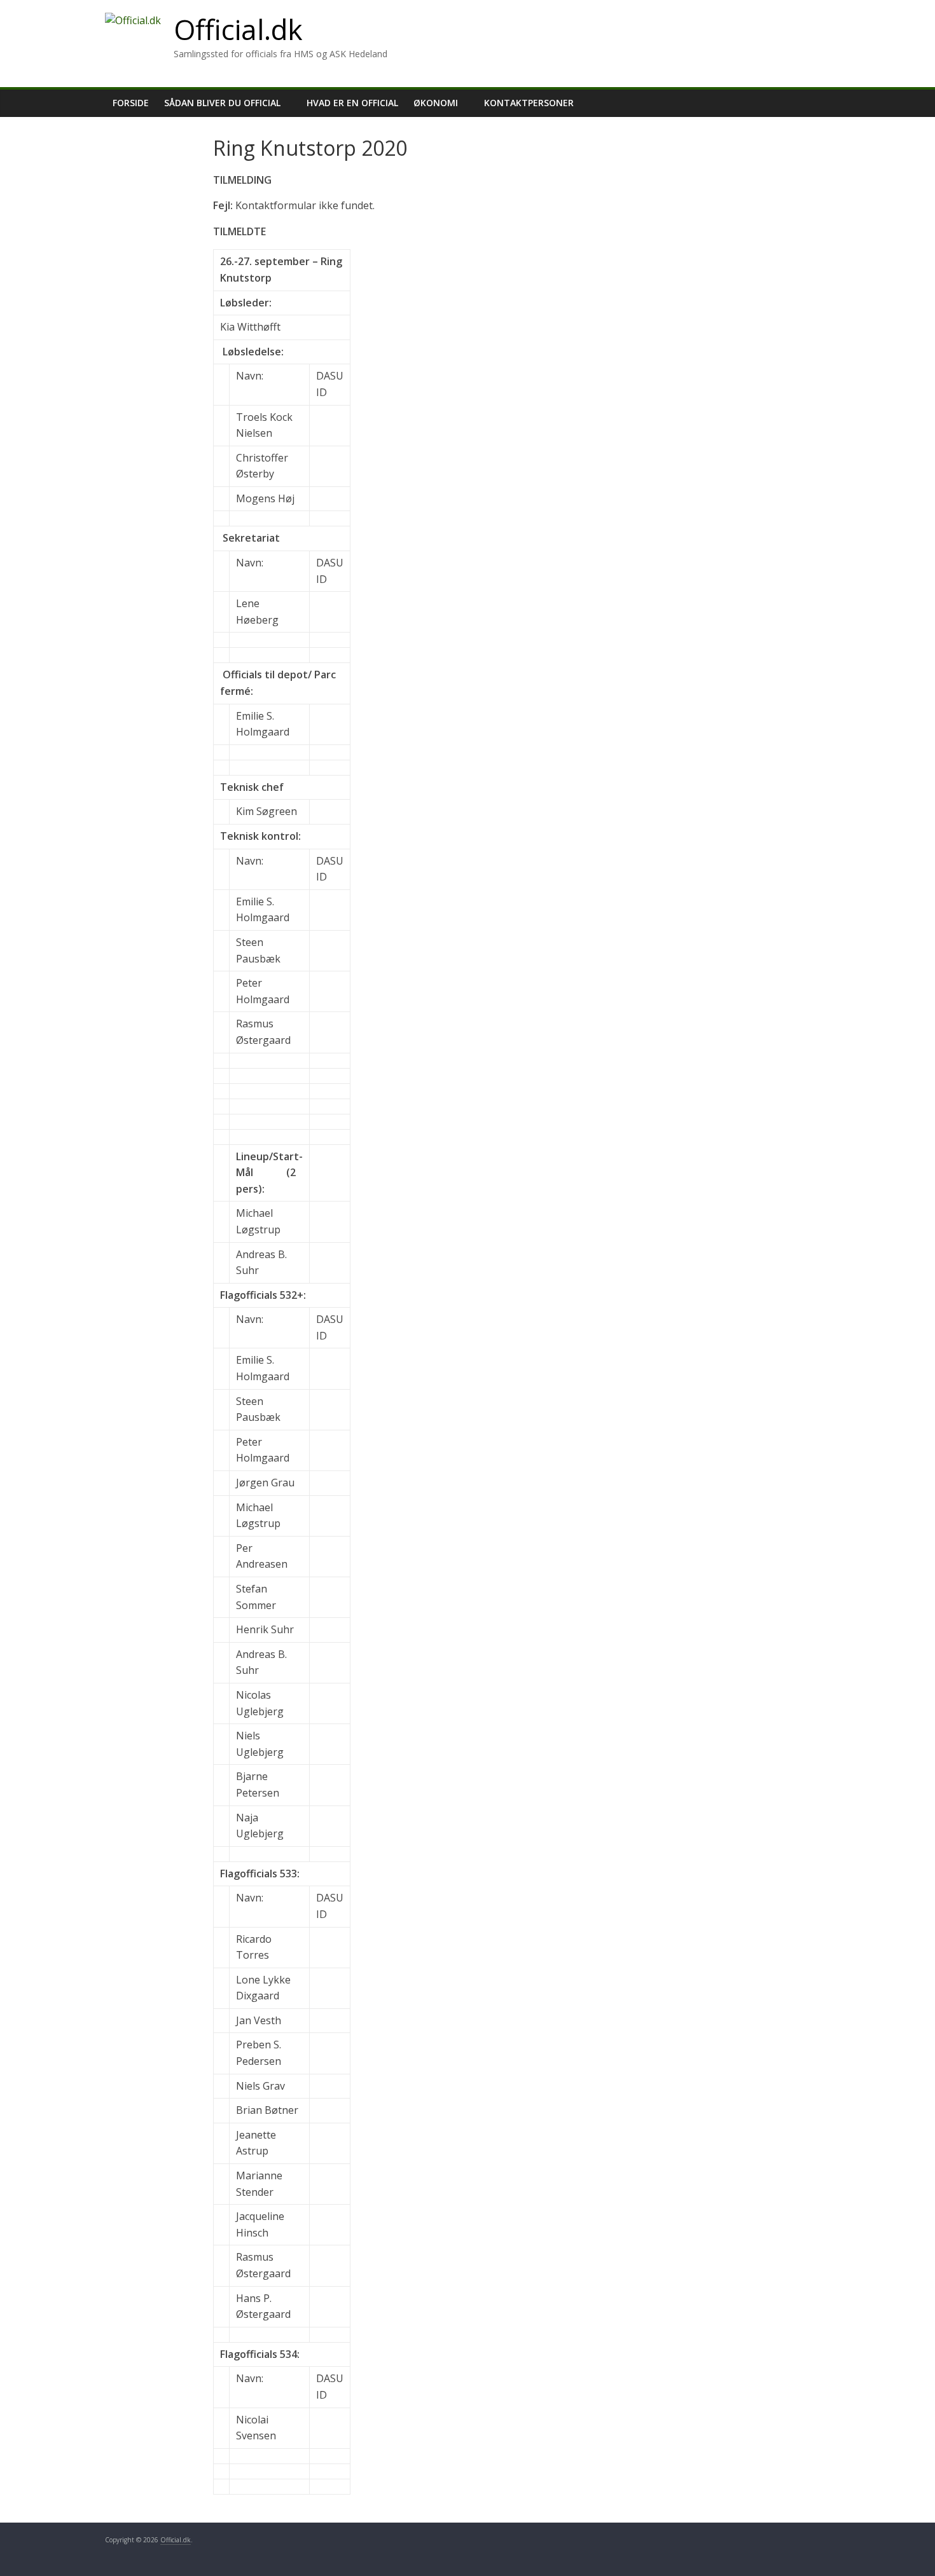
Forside (131, 103)
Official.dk (238, 29)
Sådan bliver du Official (222, 103)
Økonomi (436, 103)
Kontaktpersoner (529, 103)
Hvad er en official (352, 103)
